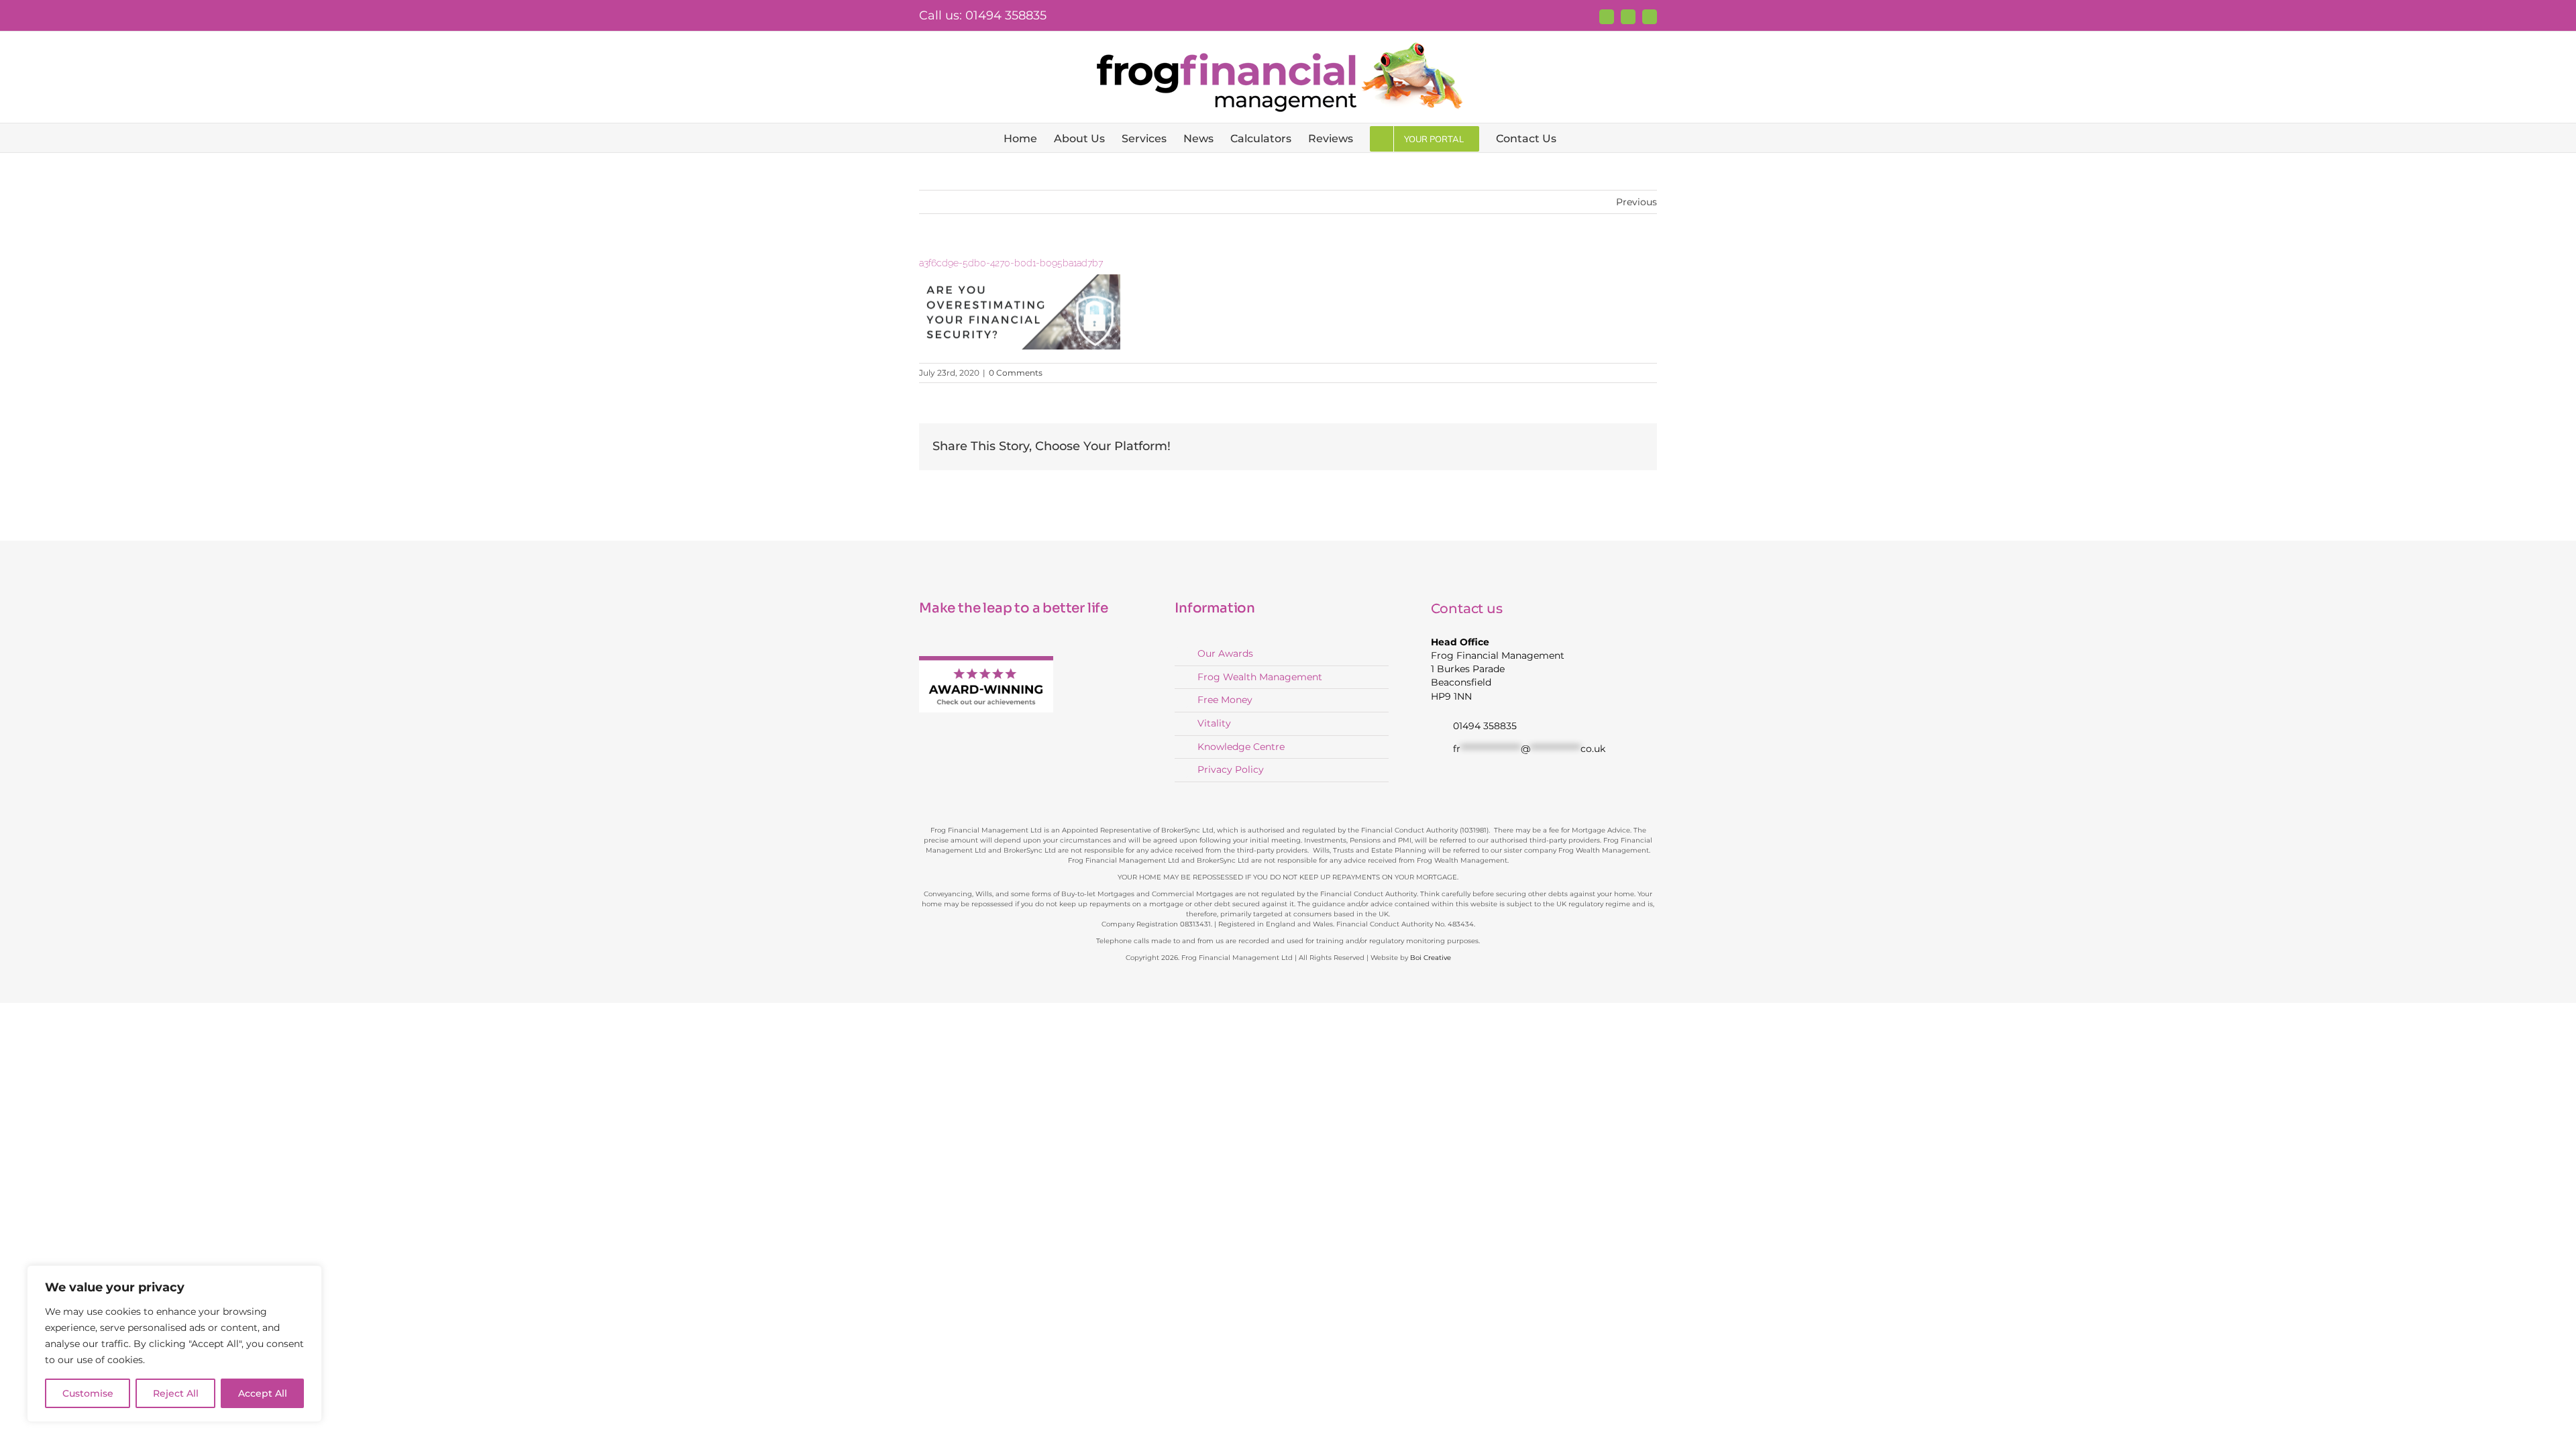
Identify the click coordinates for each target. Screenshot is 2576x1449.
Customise (88, 1393)
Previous (1636, 202)
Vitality (1214, 723)
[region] (174, 1344)
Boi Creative (1431, 958)
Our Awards (1225, 653)
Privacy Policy (1231, 769)
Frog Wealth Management (1260, 677)
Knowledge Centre (1241, 747)
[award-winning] (986, 660)
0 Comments (1016, 373)
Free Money (1225, 700)
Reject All (176, 1393)
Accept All (263, 1393)
